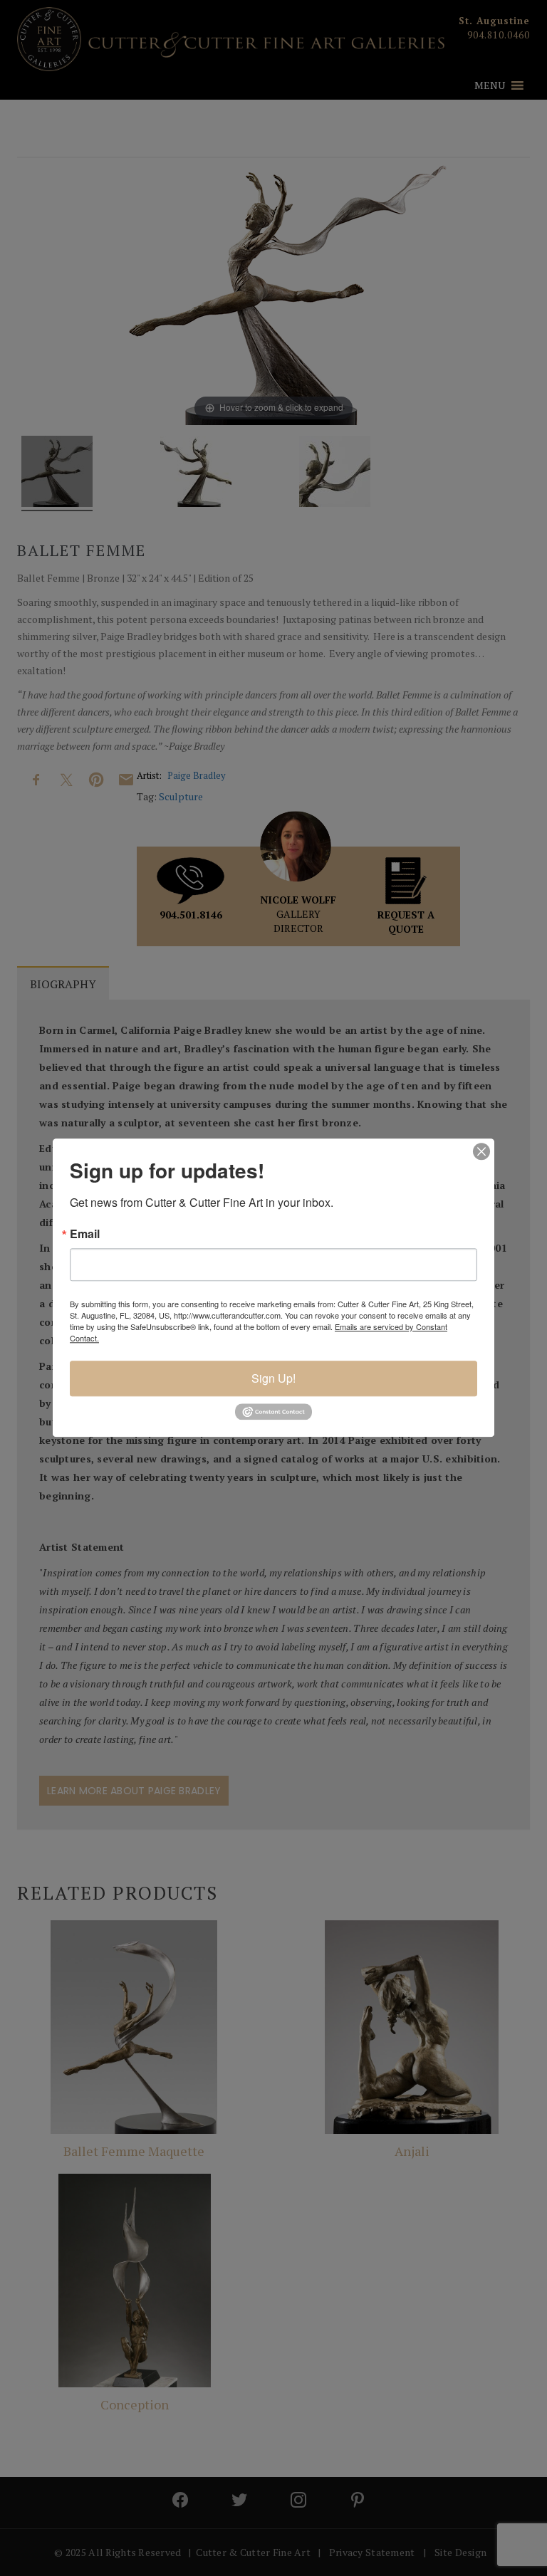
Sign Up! (273, 1378)
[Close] (481, 1151)
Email (85, 1234)
